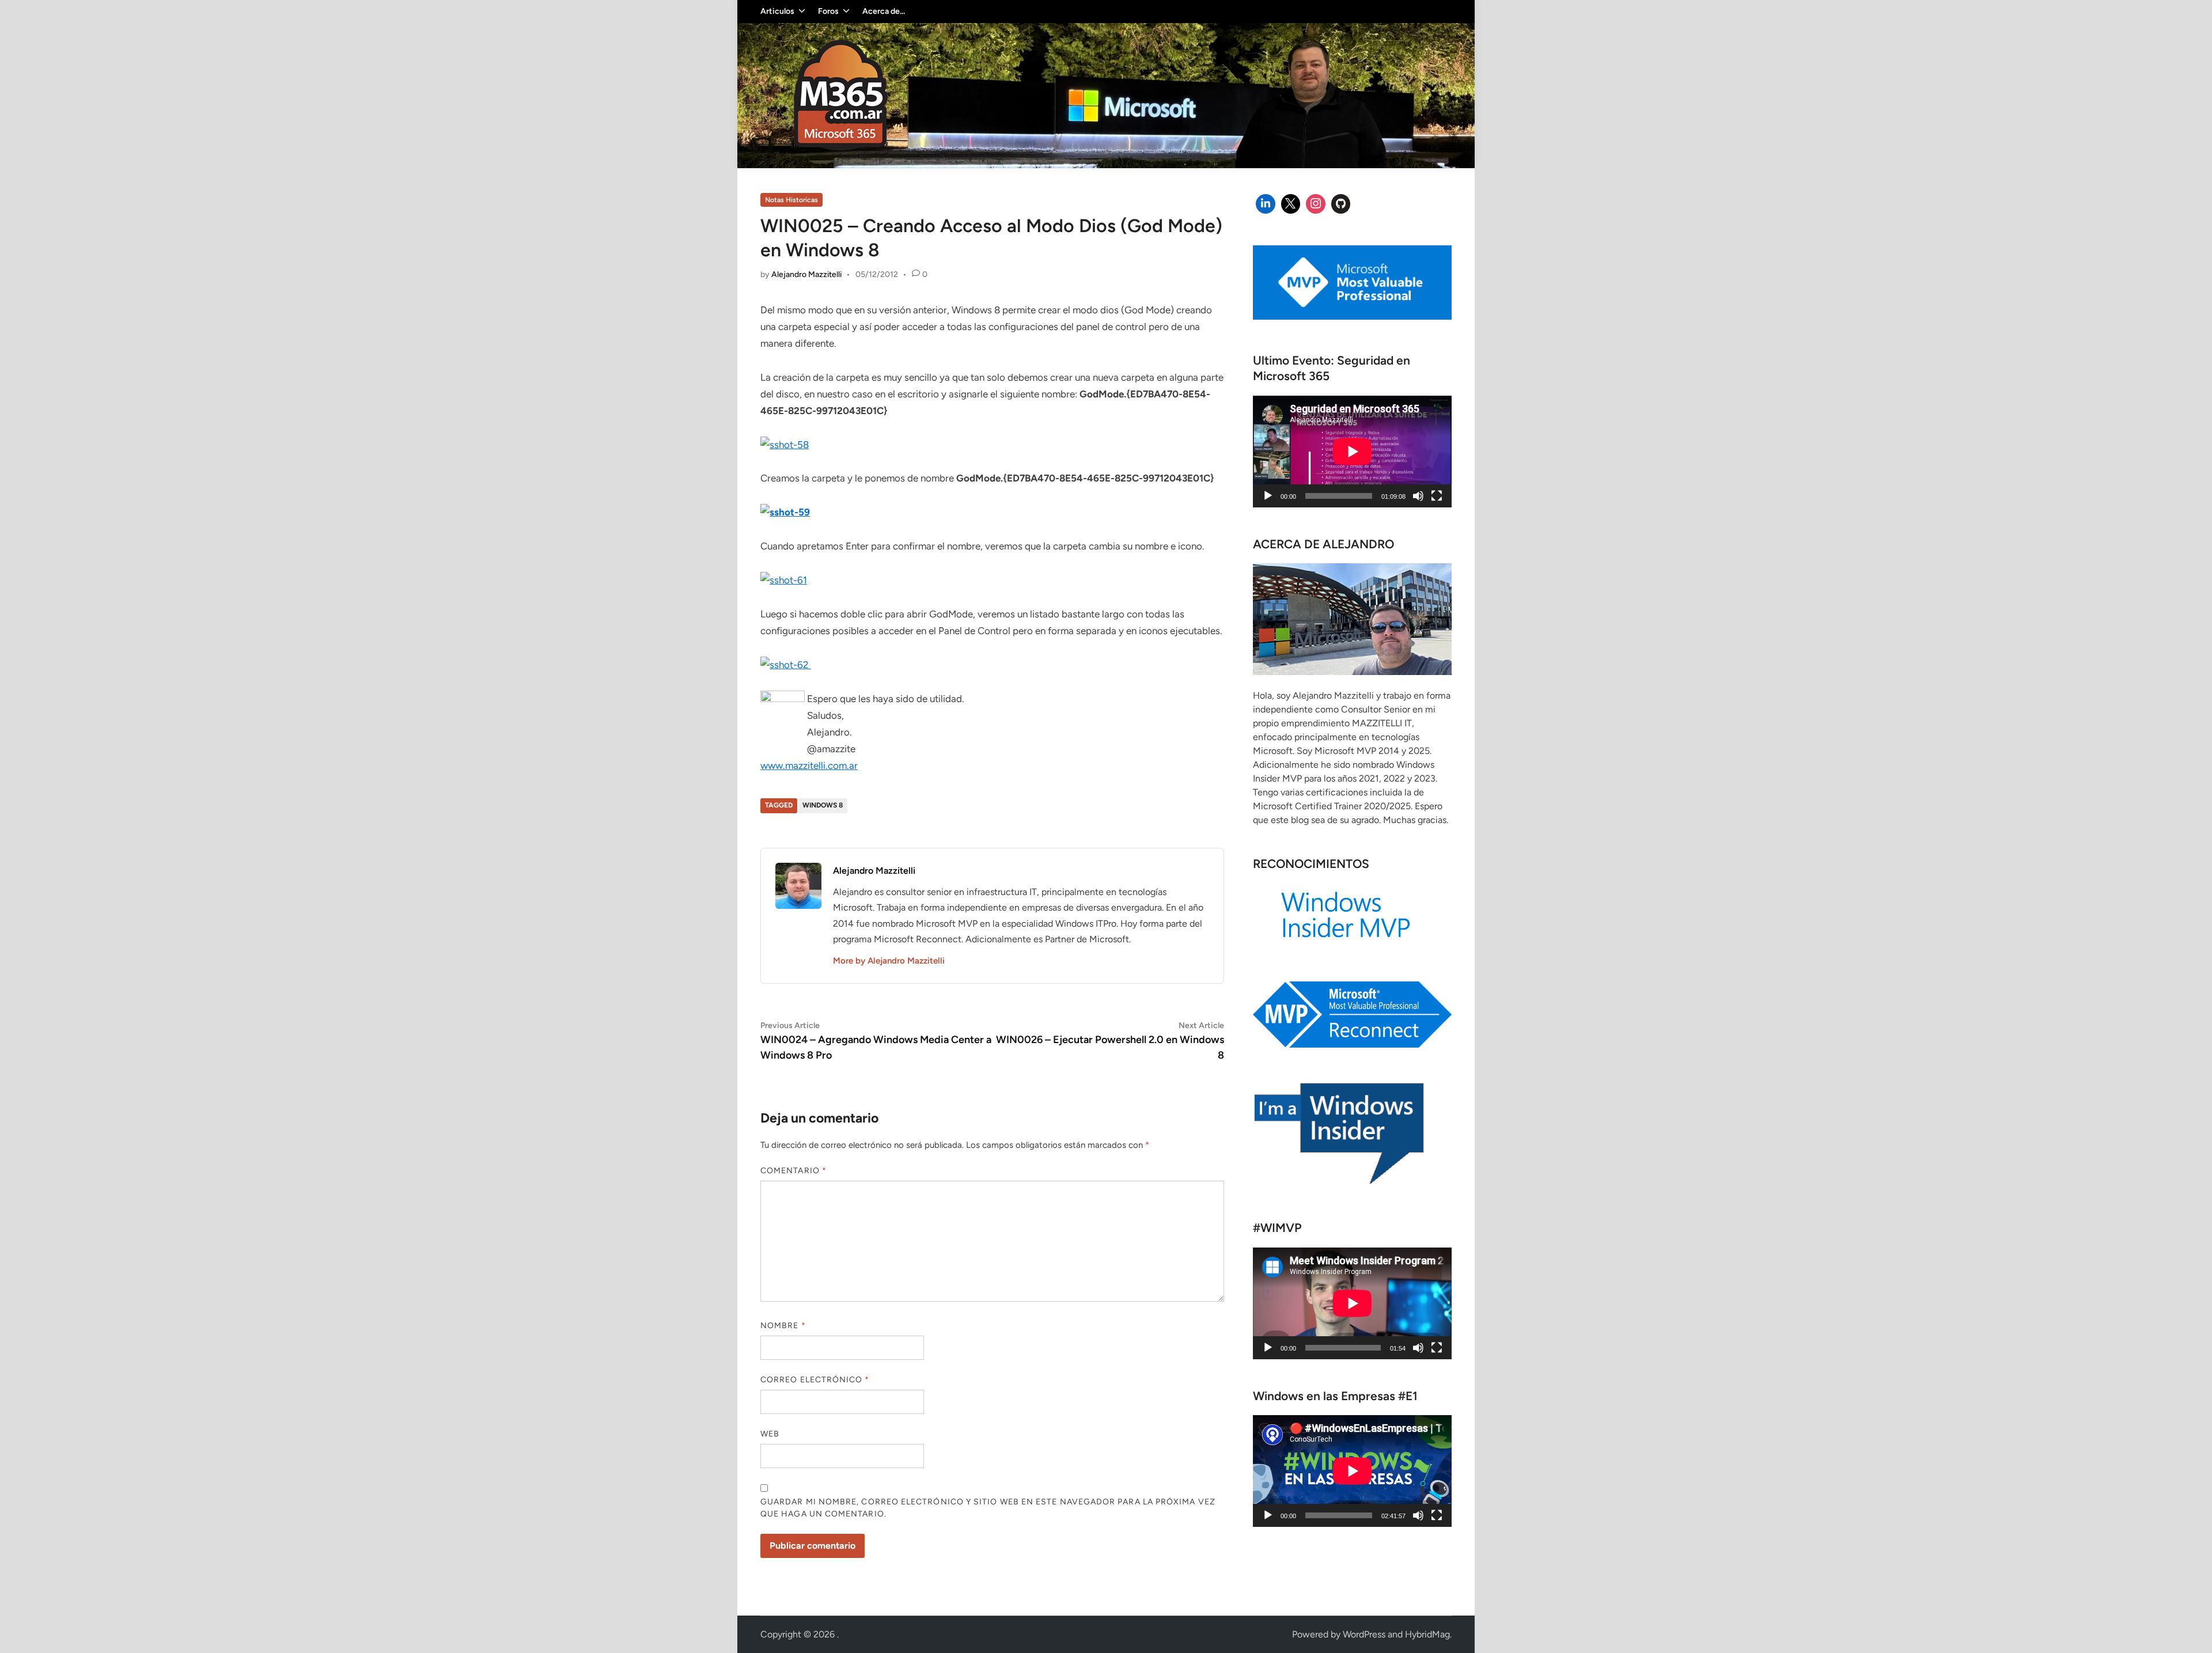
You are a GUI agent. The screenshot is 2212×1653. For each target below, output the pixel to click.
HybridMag (1427, 1634)
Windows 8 (823, 805)
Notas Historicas (791, 200)
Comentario (793, 1171)
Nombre (783, 1326)
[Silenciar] (1418, 496)
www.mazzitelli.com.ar (809, 765)
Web (770, 1434)
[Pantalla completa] (1437, 496)
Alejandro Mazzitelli (806, 274)
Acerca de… (884, 11)
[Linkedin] (1266, 204)
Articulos (777, 11)
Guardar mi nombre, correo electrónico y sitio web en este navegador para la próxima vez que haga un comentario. (988, 1508)
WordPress (1364, 1634)
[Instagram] (1316, 204)
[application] (1352, 452)
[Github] (1341, 204)
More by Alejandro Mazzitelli (889, 961)
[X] (1291, 204)
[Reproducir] (1268, 496)
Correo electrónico (815, 1380)
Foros (828, 11)
